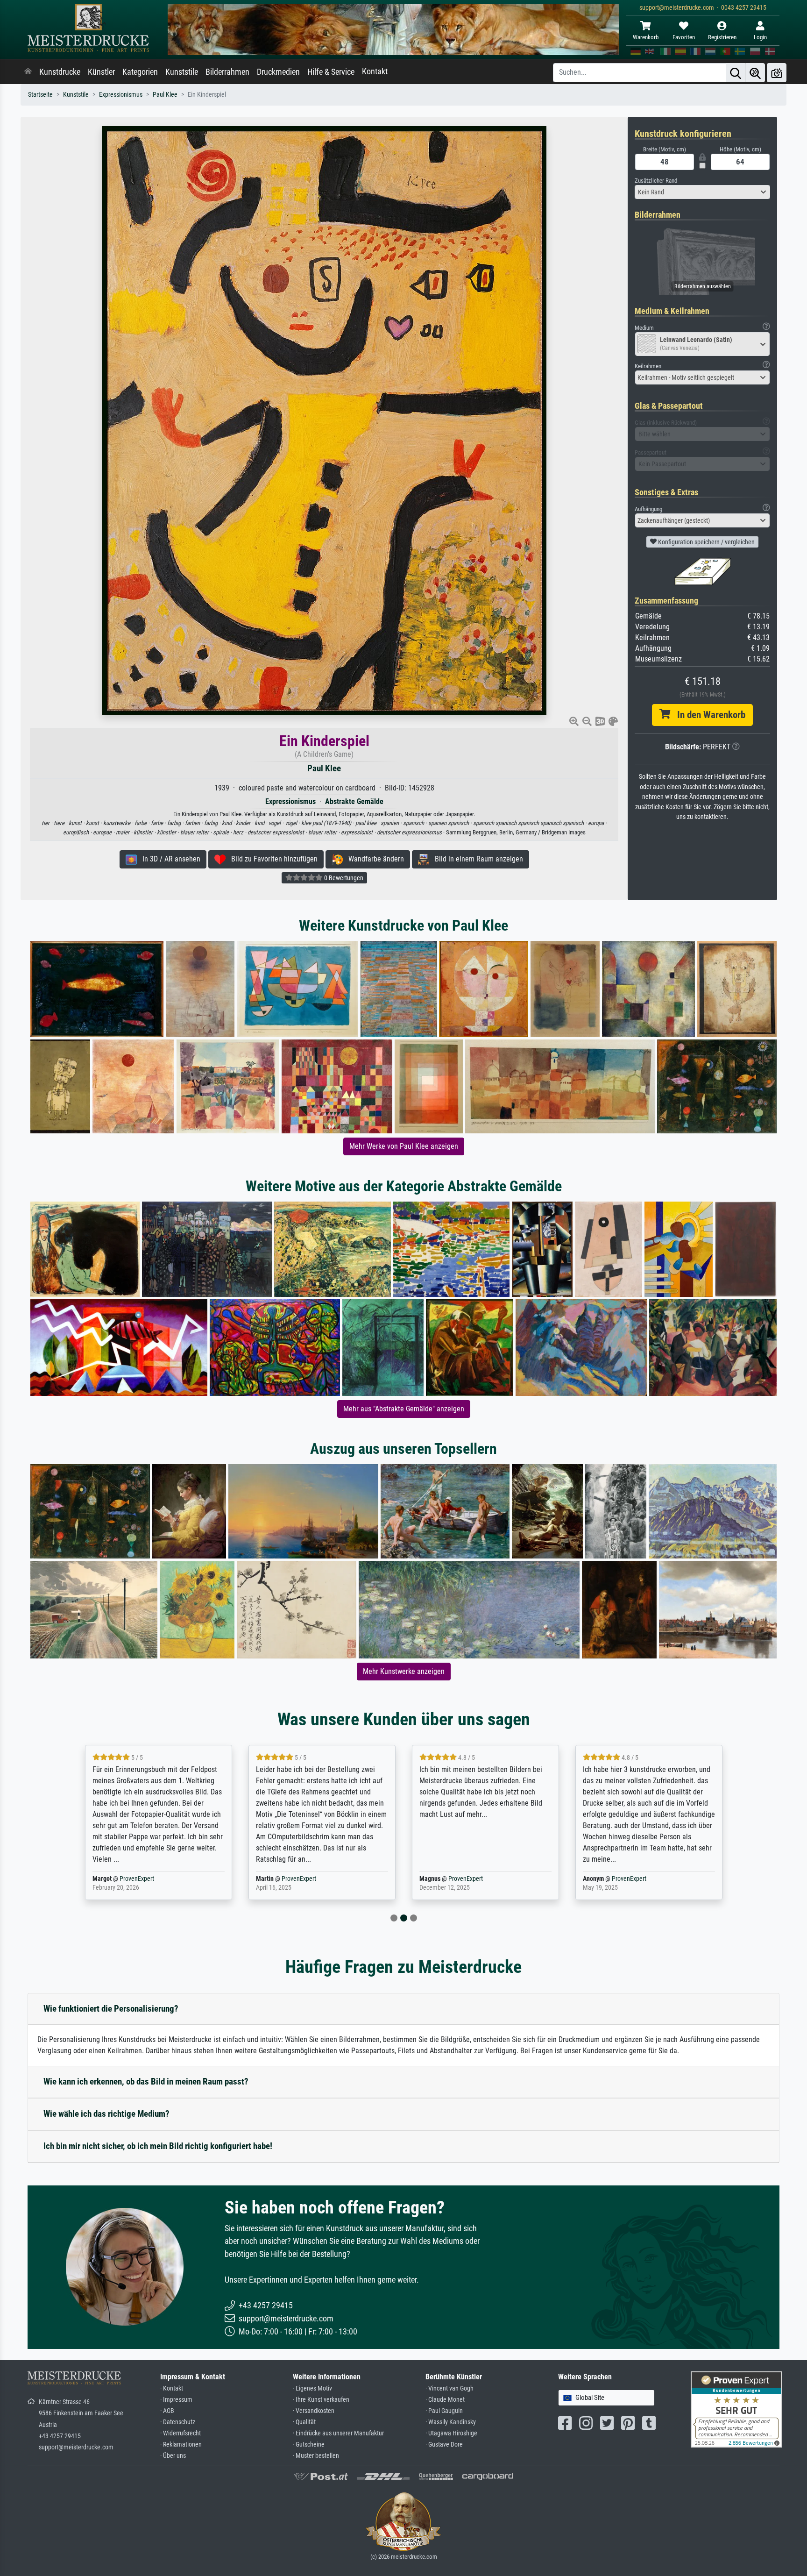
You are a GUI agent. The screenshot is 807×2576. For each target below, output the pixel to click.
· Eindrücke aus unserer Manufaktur (338, 2433)
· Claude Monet (445, 2400)
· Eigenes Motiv (312, 2388)
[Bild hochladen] (777, 73)
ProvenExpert (139, 1879)
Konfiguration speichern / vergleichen (706, 542)
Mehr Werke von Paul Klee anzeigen (404, 1146)
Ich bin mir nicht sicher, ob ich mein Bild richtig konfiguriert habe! (158, 2146)
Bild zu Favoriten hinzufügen (272, 859)
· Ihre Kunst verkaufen (321, 2400)
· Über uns (173, 2456)
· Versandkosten (314, 2411)
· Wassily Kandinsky (451, 2422)
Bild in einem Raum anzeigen (476, 859)
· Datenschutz (178, 2422)
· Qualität (304, 2422)
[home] (28, 72)
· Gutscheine (309, 2444)
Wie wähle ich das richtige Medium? (106, 2114)
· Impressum (176, 2400)
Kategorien (140, 72)
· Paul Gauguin (444, 2411)
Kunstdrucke (60, 72)
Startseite (40, 95)
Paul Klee (165, 95)
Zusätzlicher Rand (656, 181)
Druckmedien (278, 72)
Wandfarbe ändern (373, 859)
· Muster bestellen (316, 2456)
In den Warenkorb (708, 715)
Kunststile (182, 72)
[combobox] (702, 192)
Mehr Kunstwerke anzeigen (404, 1671)
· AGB (167, 2411)
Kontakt (375, 71)
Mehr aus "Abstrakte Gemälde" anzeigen (404, 1409)
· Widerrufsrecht (181, 2433)
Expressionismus (121, 95)
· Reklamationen (181, 2444)
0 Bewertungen (343, 878)
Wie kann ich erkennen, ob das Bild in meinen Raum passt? (146, 2081)
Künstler (101, 72)
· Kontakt (172, 2388)
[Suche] (736, 73)
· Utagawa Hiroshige (451, 2433)
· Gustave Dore (444, 2444)
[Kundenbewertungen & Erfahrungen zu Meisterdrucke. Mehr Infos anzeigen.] (736, 2409)
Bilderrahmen (227, 72)
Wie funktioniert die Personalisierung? (111, 2009)
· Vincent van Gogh (450, 2388)
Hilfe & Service (331, 72)
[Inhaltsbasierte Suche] (755, 73)
